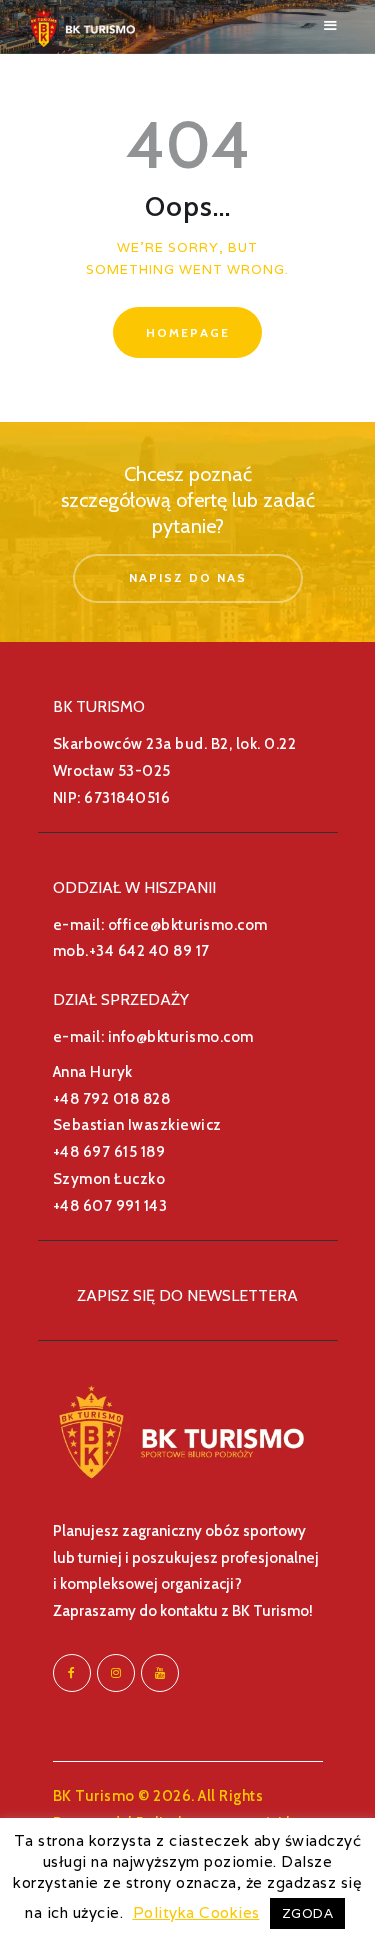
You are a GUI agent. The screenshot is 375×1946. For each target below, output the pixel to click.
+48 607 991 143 (110, 1206)
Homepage (188, 332)
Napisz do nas (188, 577)
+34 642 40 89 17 (149, 951)
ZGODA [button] (308, 1913)
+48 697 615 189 (109, 1152)
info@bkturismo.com (181, 1037)
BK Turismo (94, 1796)
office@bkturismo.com (188, 925)
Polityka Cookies (196, 1912)
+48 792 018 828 (112, 1099)
